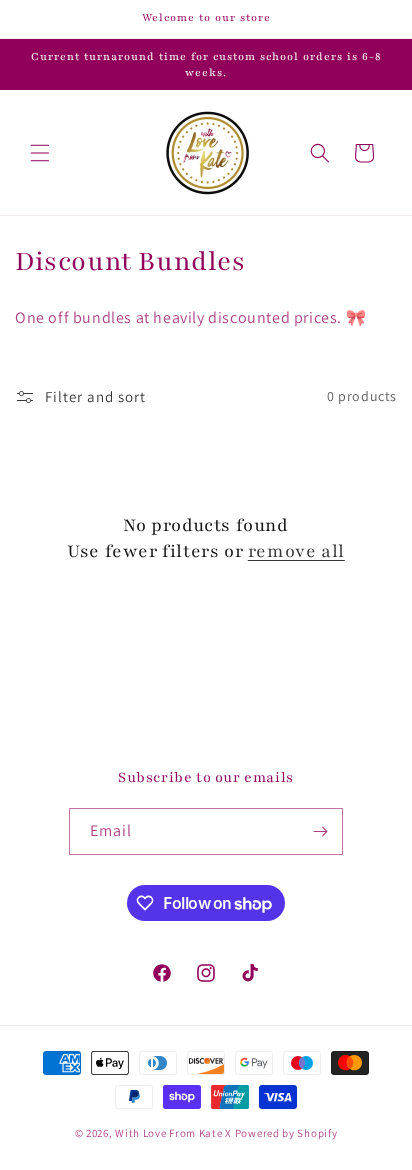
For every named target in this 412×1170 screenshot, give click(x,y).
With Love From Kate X (173, 1133)
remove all (296, 551)
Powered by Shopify (286, 1133)
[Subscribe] (320, 831)
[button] (40, 153)
